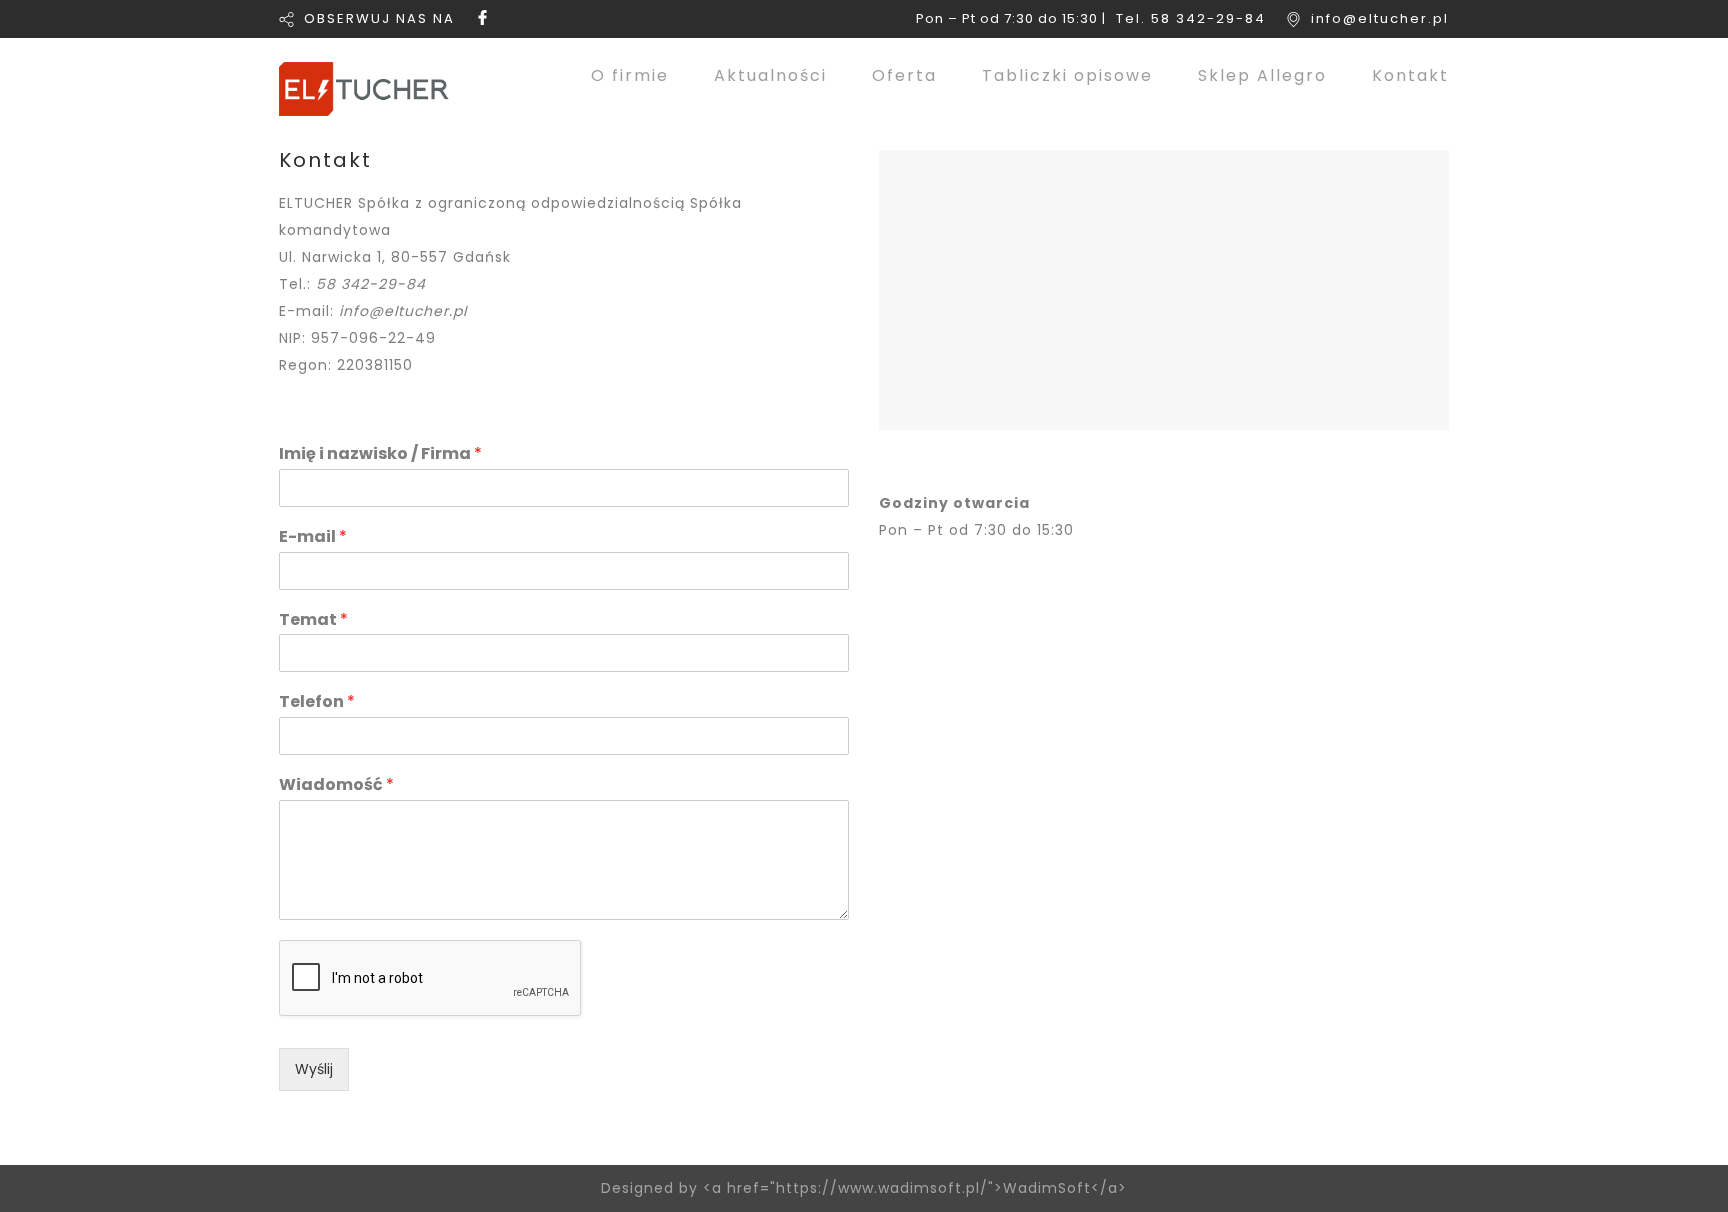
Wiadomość (336, 785)
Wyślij (314, 1069)
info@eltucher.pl (1380, 18)
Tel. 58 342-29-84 (1191, 18)
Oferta (904, 75)
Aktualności (770, 75)
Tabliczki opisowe (1067, 75)
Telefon (317, 702)
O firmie (630, 75)
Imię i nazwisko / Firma (380, 454)
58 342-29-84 (371, 284)
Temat (313, 620)
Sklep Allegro (1262, 75)
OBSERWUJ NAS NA (379, 18)
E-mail (313, 537)
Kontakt (1410, 75)
